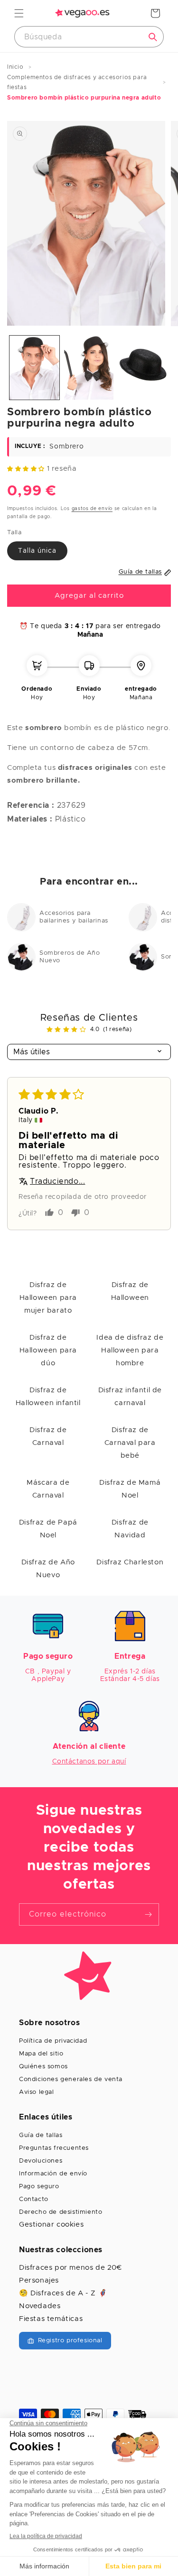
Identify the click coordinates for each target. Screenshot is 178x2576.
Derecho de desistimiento (61, 2212)
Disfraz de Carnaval (48, 1436)
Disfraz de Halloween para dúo (48, 1350)
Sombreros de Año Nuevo (70, 957)
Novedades (40, 2306)
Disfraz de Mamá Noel (130, 1489)
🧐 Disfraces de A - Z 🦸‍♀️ (63, 2293)
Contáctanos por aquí (89, 1762)
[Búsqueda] (153, 37)
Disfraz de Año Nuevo (48, 1569)
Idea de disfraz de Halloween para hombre (130, 1350)
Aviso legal (37, 2092)
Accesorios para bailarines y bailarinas (74, 917)
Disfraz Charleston (130, 1562)
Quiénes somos (43, 2067)
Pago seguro (39, 2187)
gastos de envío (92, 509)
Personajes (39, 2280)
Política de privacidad (53, 2041)
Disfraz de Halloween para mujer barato (48, 1298)
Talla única (37, 551)
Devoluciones (41, 2161)
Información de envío (53, 2174)
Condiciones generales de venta (71, 2079)
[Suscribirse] (148, 1914)
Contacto (34, 2199)
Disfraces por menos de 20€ (70, 2268)
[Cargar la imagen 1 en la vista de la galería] (34, 368)
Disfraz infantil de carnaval (130, 1397)
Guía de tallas (41, 2135)
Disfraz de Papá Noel (48, 1529)
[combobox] (89, 37)
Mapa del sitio (41, 2054)
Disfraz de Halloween (130, 1291)
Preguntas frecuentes (54, 2148)
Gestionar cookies (51, 2224)
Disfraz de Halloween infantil (48, 1397)
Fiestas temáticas (51, 2319)
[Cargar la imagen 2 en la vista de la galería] (89, 368)
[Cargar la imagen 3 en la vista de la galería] (143, 368)
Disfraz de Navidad (130, 1529)
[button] (19, 13)
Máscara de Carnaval (48, 1489)
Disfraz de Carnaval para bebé (130, 1443)
